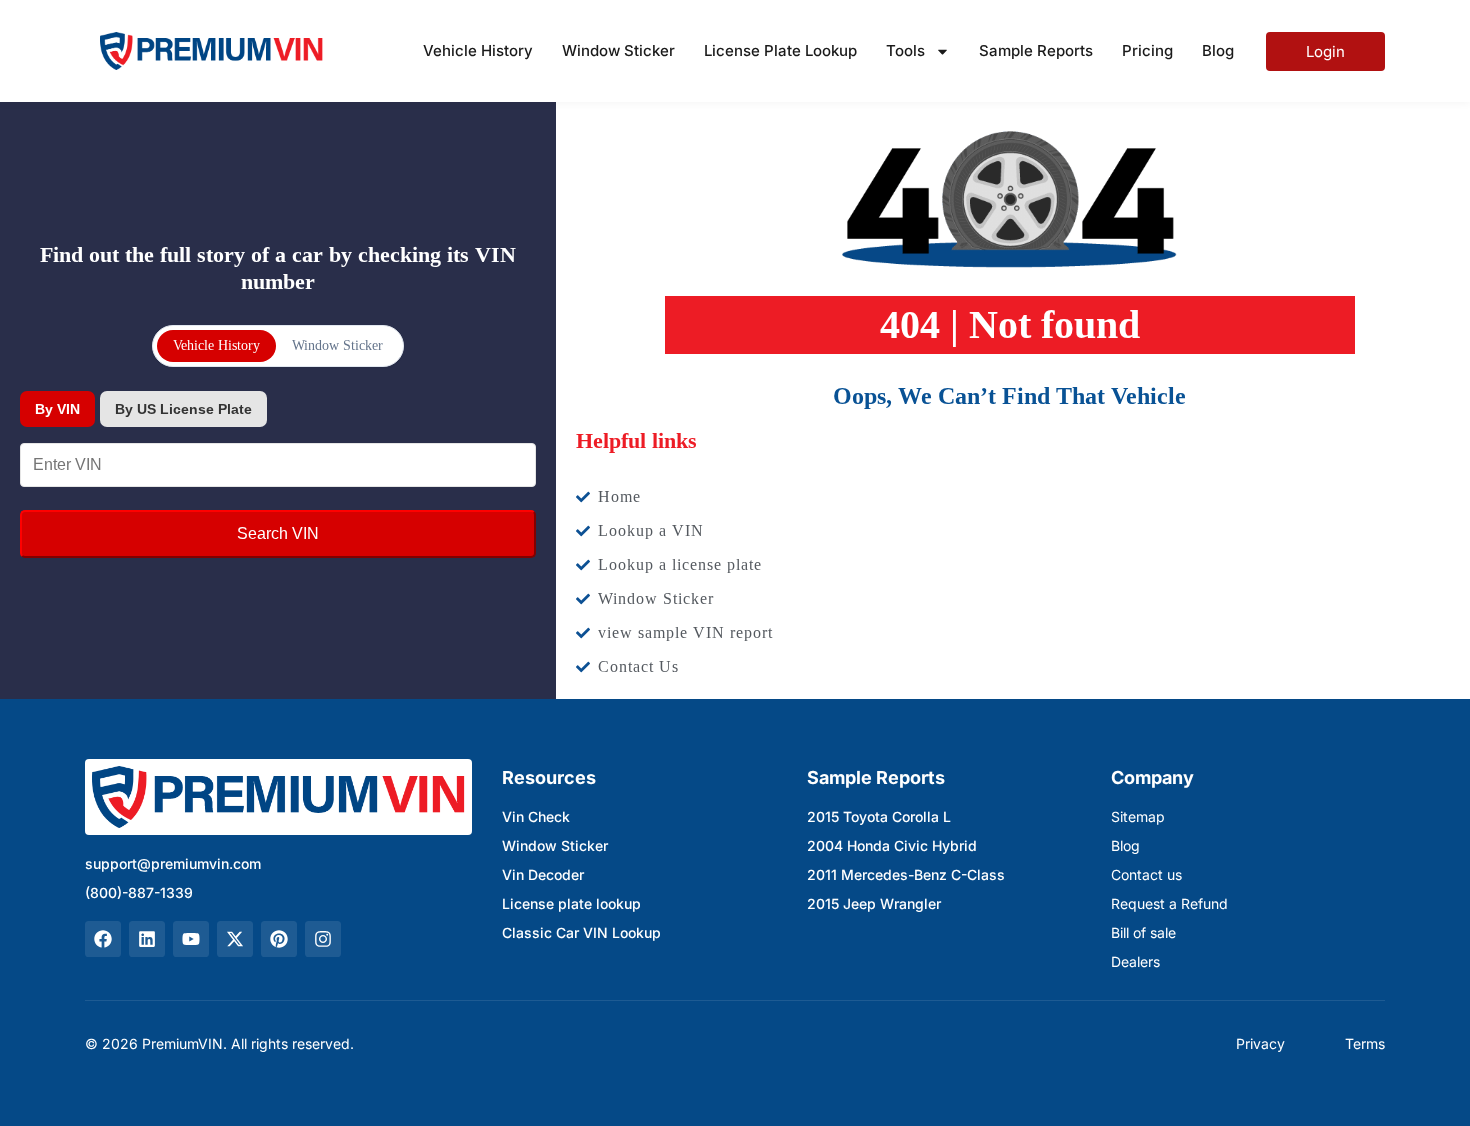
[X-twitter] (235, 939)
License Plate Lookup (780, 50)
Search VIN (278, 533)
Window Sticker (618, 50)
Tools (905, 50)
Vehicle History (478, 50)
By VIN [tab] (57, 409)
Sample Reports (1036, 50)
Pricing (1147, 50)
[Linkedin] (147, 939)
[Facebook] (103, 939)
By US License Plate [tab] (183, 409)
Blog (1218, 50)
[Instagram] (323, 939)
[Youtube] (191, 939)
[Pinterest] (279, 939)
